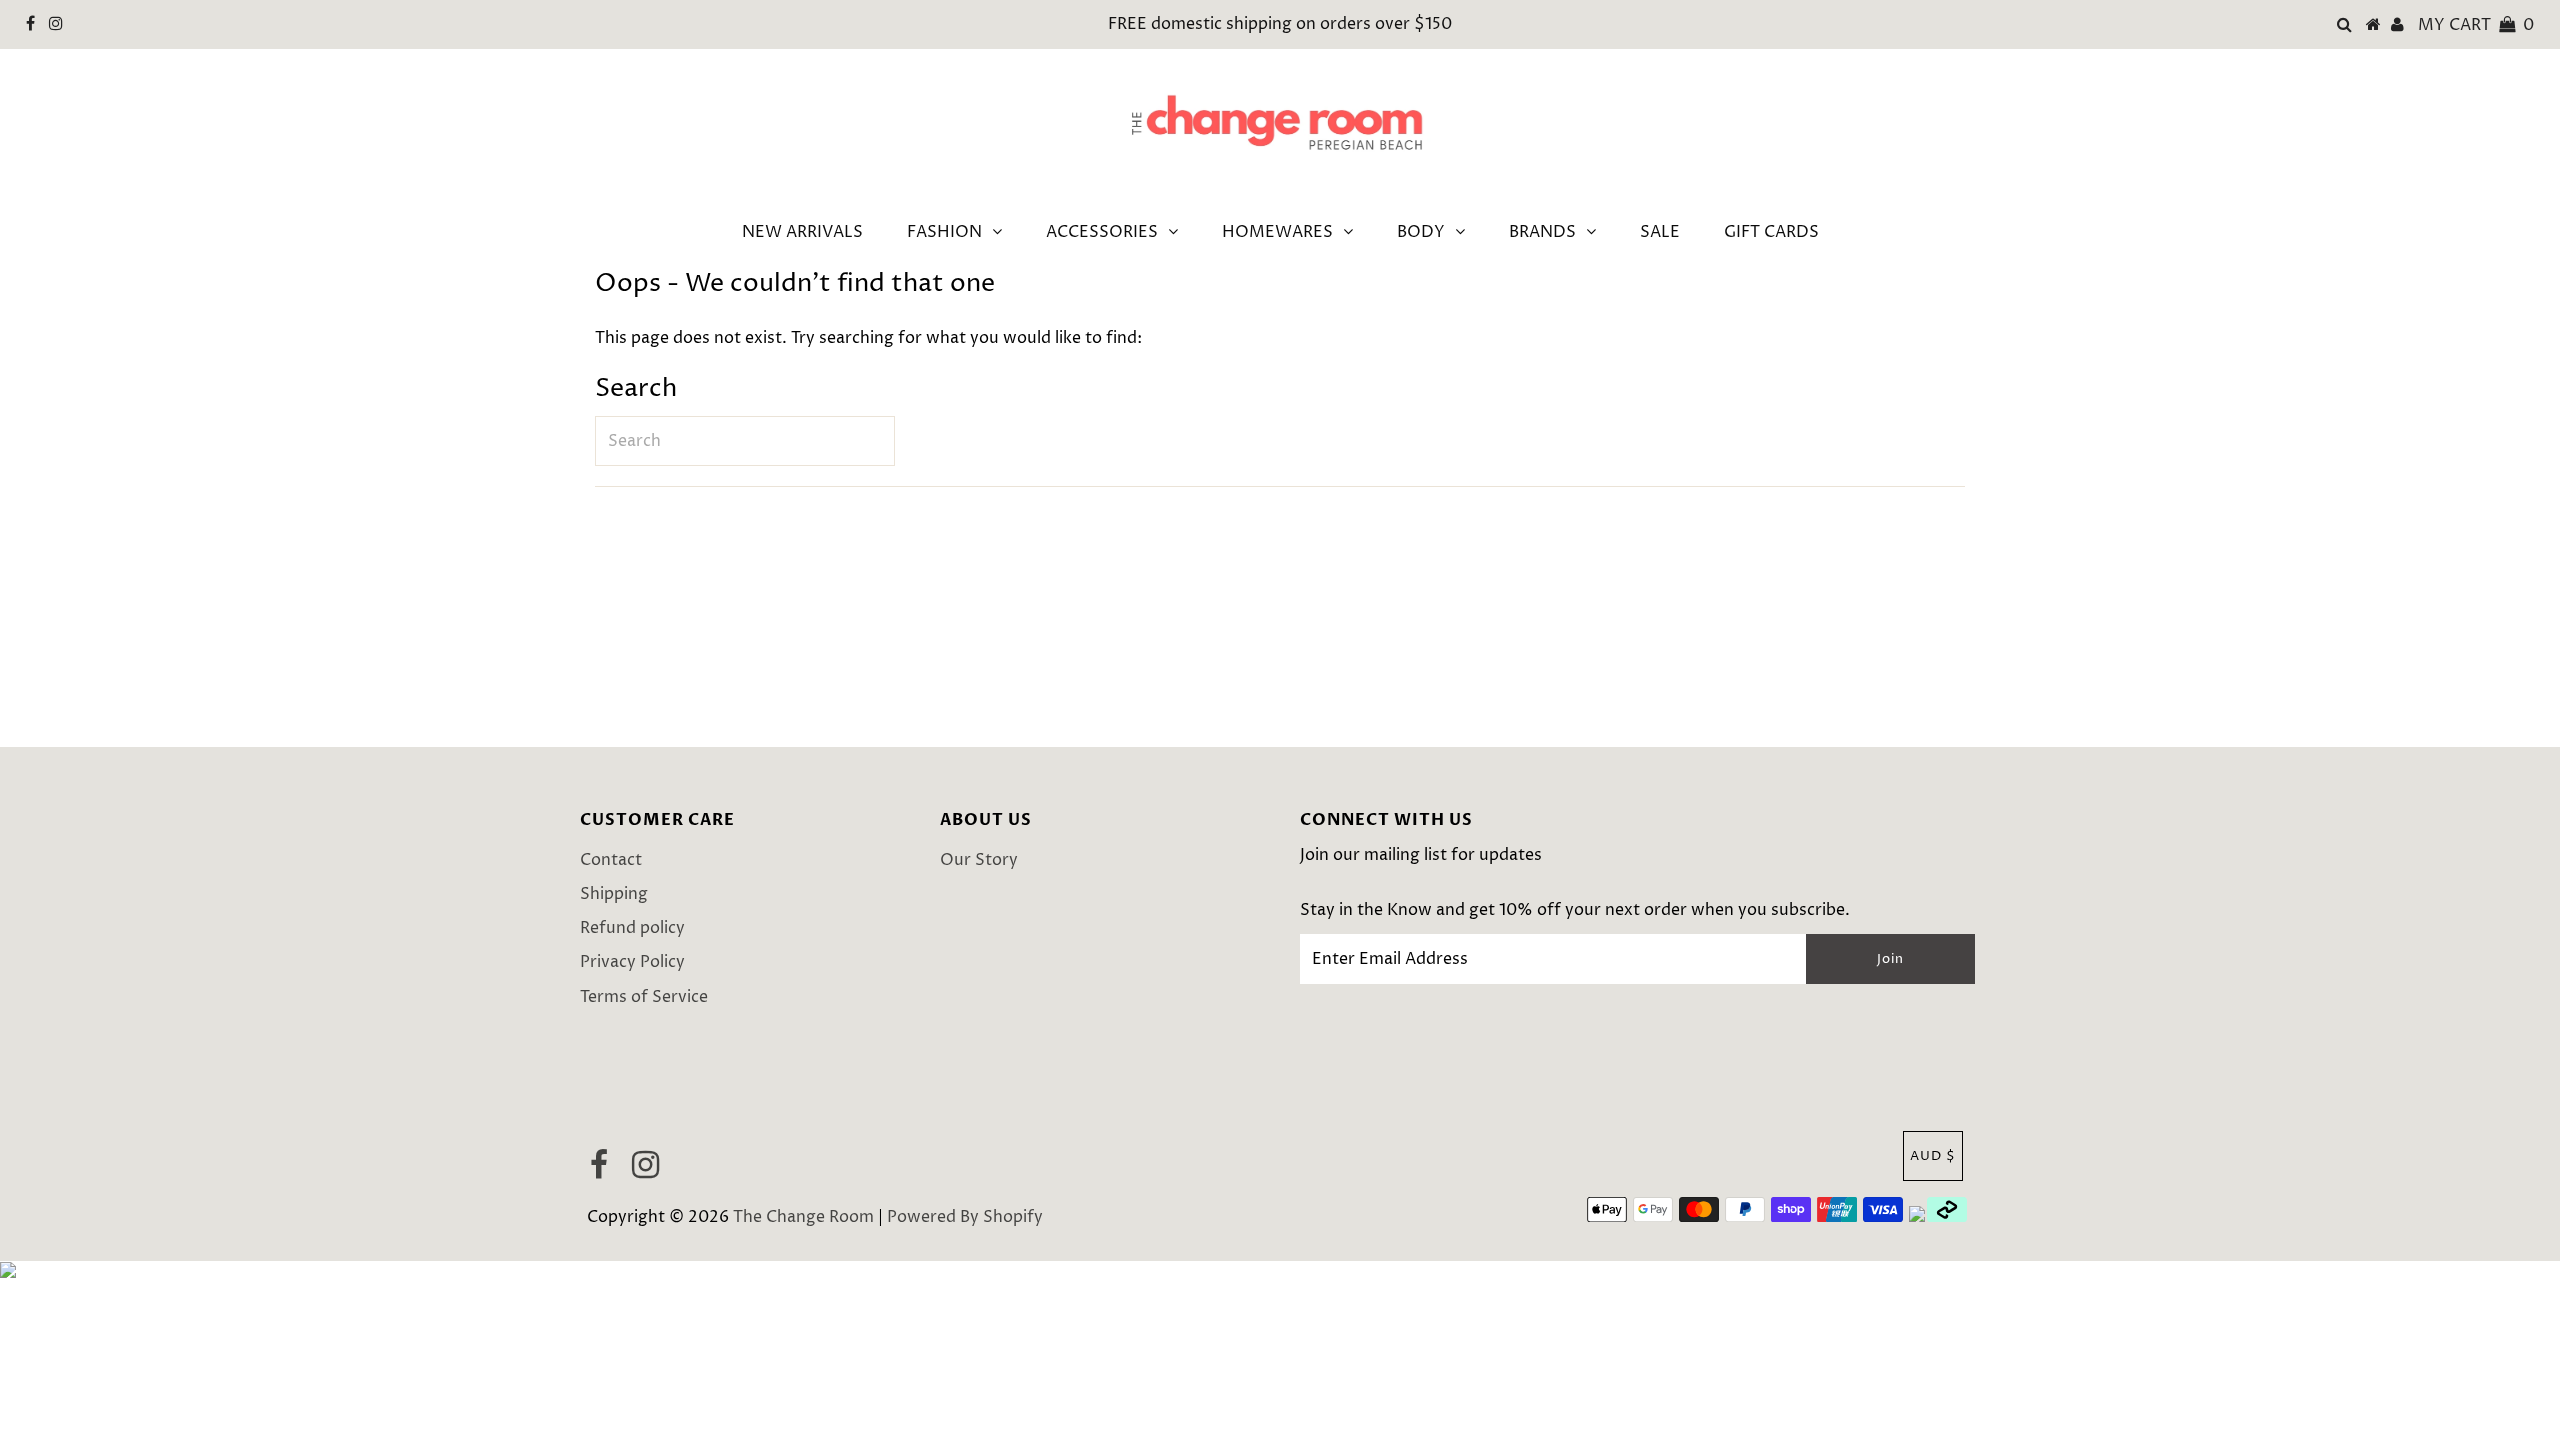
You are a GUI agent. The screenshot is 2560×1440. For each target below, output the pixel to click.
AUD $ (1933, 1156)
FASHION (944, 232)
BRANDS (1542, 232)
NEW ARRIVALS (802, 232)
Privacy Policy (632, 962)
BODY (1421, 232)
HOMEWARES (1277, 232)
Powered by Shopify (965, 1217)
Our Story (979, 860)
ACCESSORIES (1102, 232)
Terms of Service (644, 997)
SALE (1660, 232)
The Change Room (803, 1217)
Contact (611, 860)
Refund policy (632, 928)
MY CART (2476, 25)
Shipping (614, 894)
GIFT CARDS (1771, 232)
